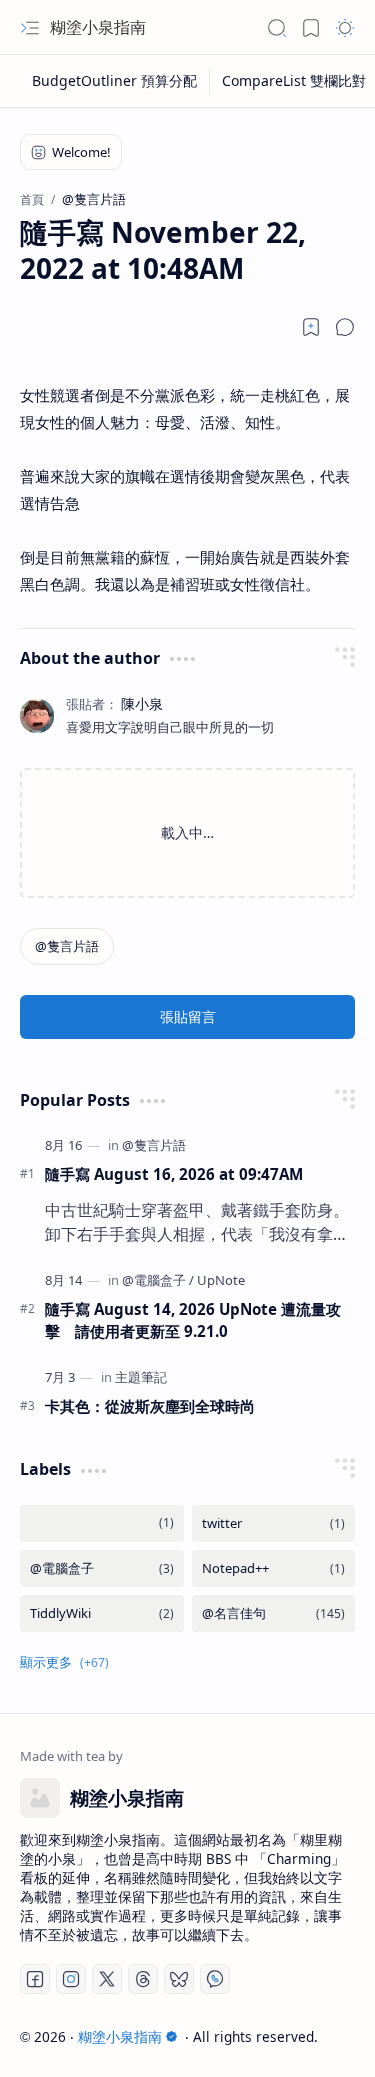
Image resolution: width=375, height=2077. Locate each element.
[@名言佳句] (274, 1613)
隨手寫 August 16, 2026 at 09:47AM (174, 1174)
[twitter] (274, 1523)
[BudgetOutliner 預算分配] (115, 81)
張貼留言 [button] (188, 1016)
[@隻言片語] (67, 946)
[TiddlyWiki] (102, 1613)
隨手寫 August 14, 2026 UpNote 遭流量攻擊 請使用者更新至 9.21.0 (193, 1320)
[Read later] (311, 327)
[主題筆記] (141, 1377)
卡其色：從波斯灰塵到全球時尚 (150, 1406)
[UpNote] (221, 1280)
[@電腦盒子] (158, 1280)
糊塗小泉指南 (98, 27)
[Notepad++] (274, 1568)
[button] (30, 28)
